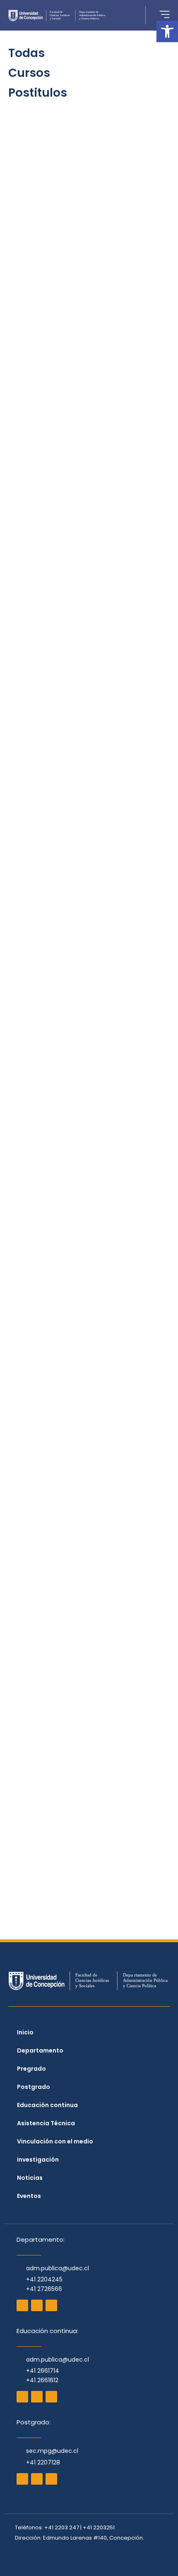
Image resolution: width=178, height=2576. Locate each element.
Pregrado (31, 2069)
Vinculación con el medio (55, 2141)
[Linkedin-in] (51, 2397)
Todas (26, 53)
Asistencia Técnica (46, 2123)
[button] (167, 31)
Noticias (30, 2178)
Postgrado (34, 2087)
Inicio (25, 2032)
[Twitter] (51, 2305)
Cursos (29, 73)
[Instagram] (22, 2305)
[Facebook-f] (37, 2305)
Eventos (29, 2196)
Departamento (40, 2050)
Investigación (38, 2160)
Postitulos (38, 93)
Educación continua (47, 2105)
